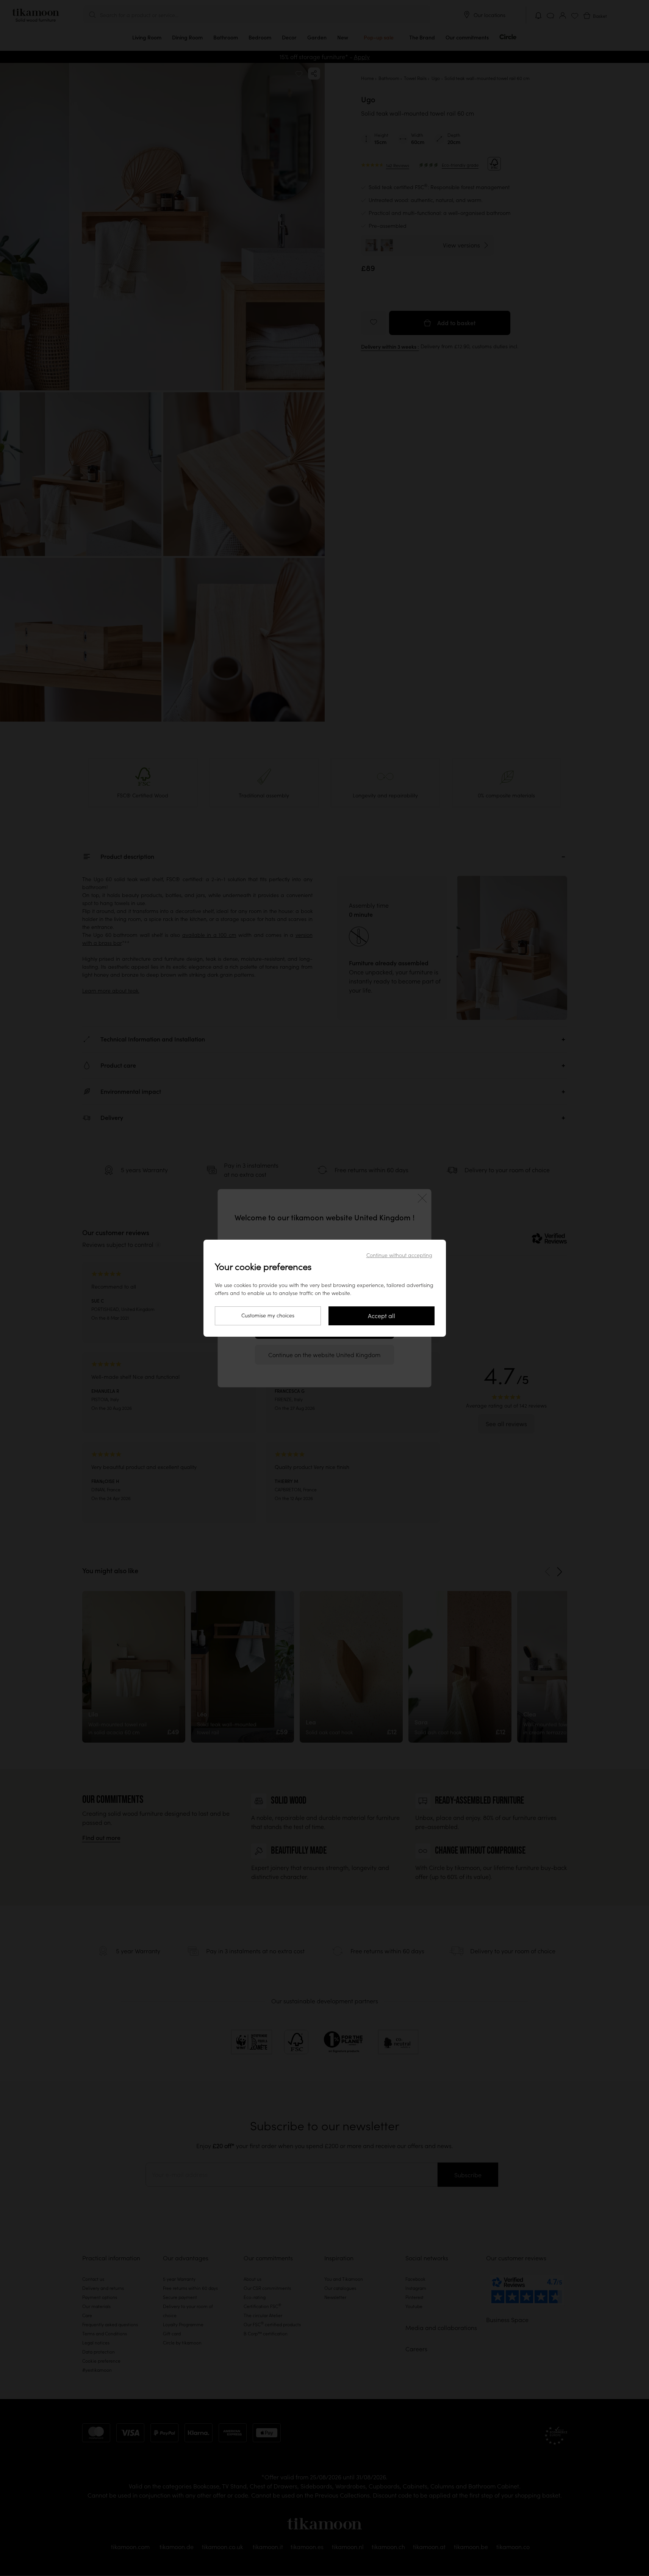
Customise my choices (268, 1315)
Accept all (382, 1316)
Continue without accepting (399, 1255)
